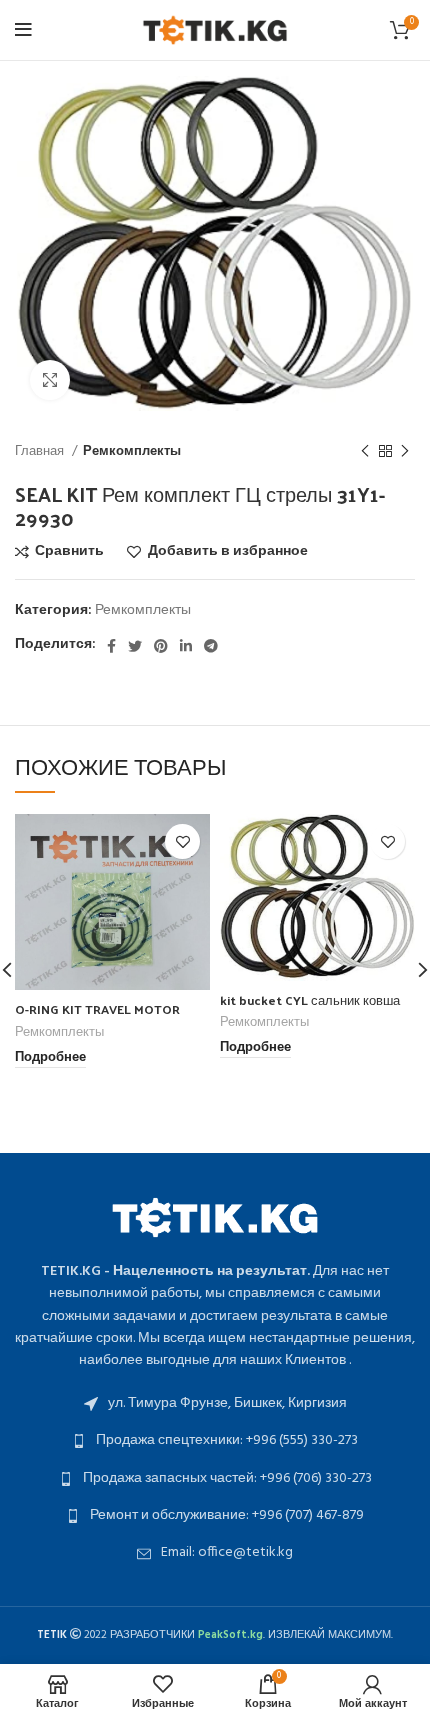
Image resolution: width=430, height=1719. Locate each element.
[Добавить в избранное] (182, 841)
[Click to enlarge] (50, 380)
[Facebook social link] (111, 646)
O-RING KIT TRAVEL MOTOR (97, 1008)
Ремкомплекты (132, 451)
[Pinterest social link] (161, 646)
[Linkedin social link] (186, 646)
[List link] (215, 1404)
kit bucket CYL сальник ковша (310, 999)
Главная (41, 451)
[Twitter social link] (135, 646)
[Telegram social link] (211, 646)
